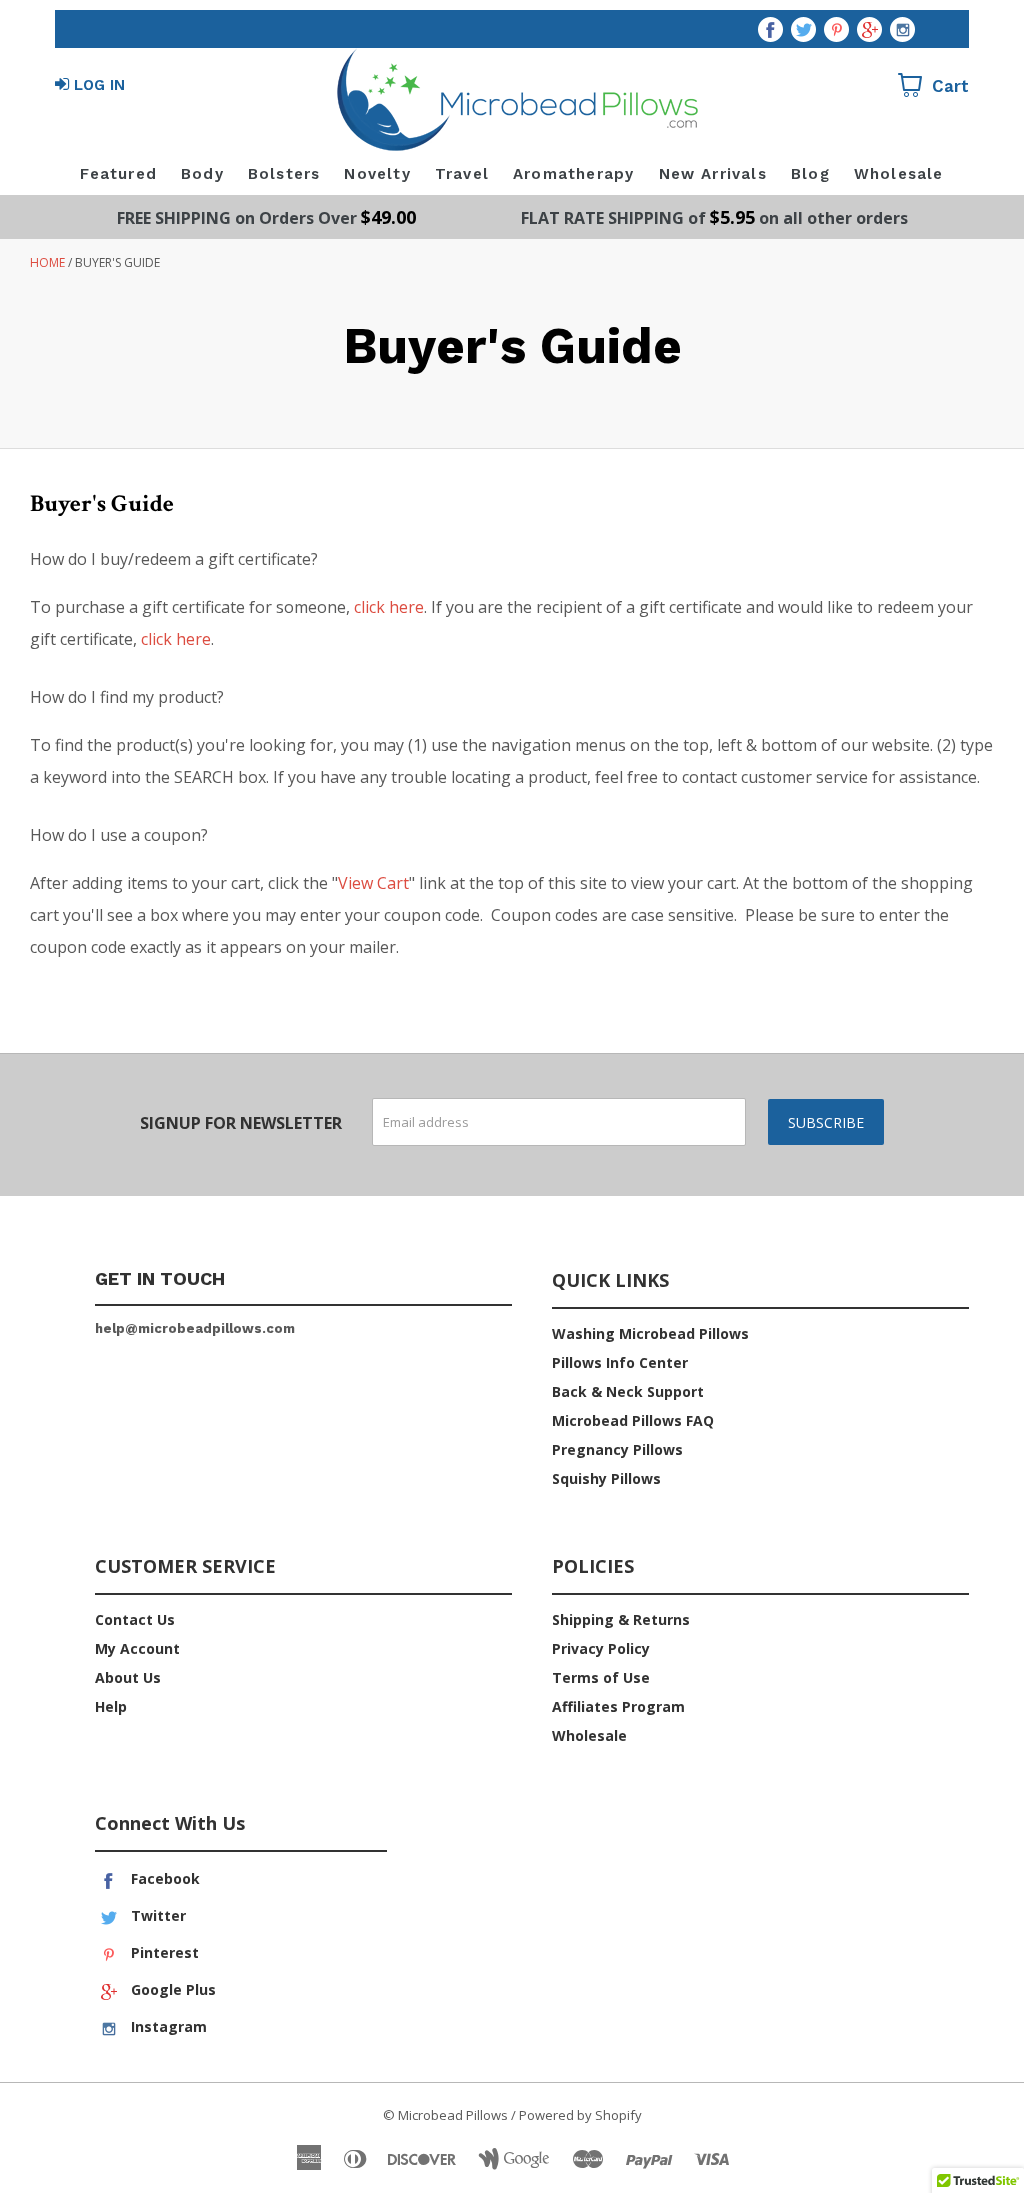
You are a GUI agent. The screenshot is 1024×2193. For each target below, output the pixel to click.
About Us (128, 1677)
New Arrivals (713, 174)
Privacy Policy (601, 1648)
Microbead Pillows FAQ (633, 1420)
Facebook (163, 1878)
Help (111, 1706)
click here (389, 607)
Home (47, 262)
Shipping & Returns (621, 1619)
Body (202, 174)
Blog (810, 174)
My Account (137, 1648)
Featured (118, 174)
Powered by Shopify (580, 2115)
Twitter (156, 1915)
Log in (99, 85)
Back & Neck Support (628, 1391)
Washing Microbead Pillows (650, 1333)
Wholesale (899, 174)
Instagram (167, 2026)
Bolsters (284, 174)
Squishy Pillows (606, 1478)
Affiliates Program (618, 1706)
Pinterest (163, 1952)
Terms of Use (601, 1677)
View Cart (373, 883)
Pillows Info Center (620, 1362)
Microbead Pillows (453, 2115)
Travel (462, 174)
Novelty (377, 174)
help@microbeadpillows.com (195, 1328)
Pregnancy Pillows (617, 1449)
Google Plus (171, 1989)
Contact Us (135, 1619)
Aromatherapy (573, 174)
